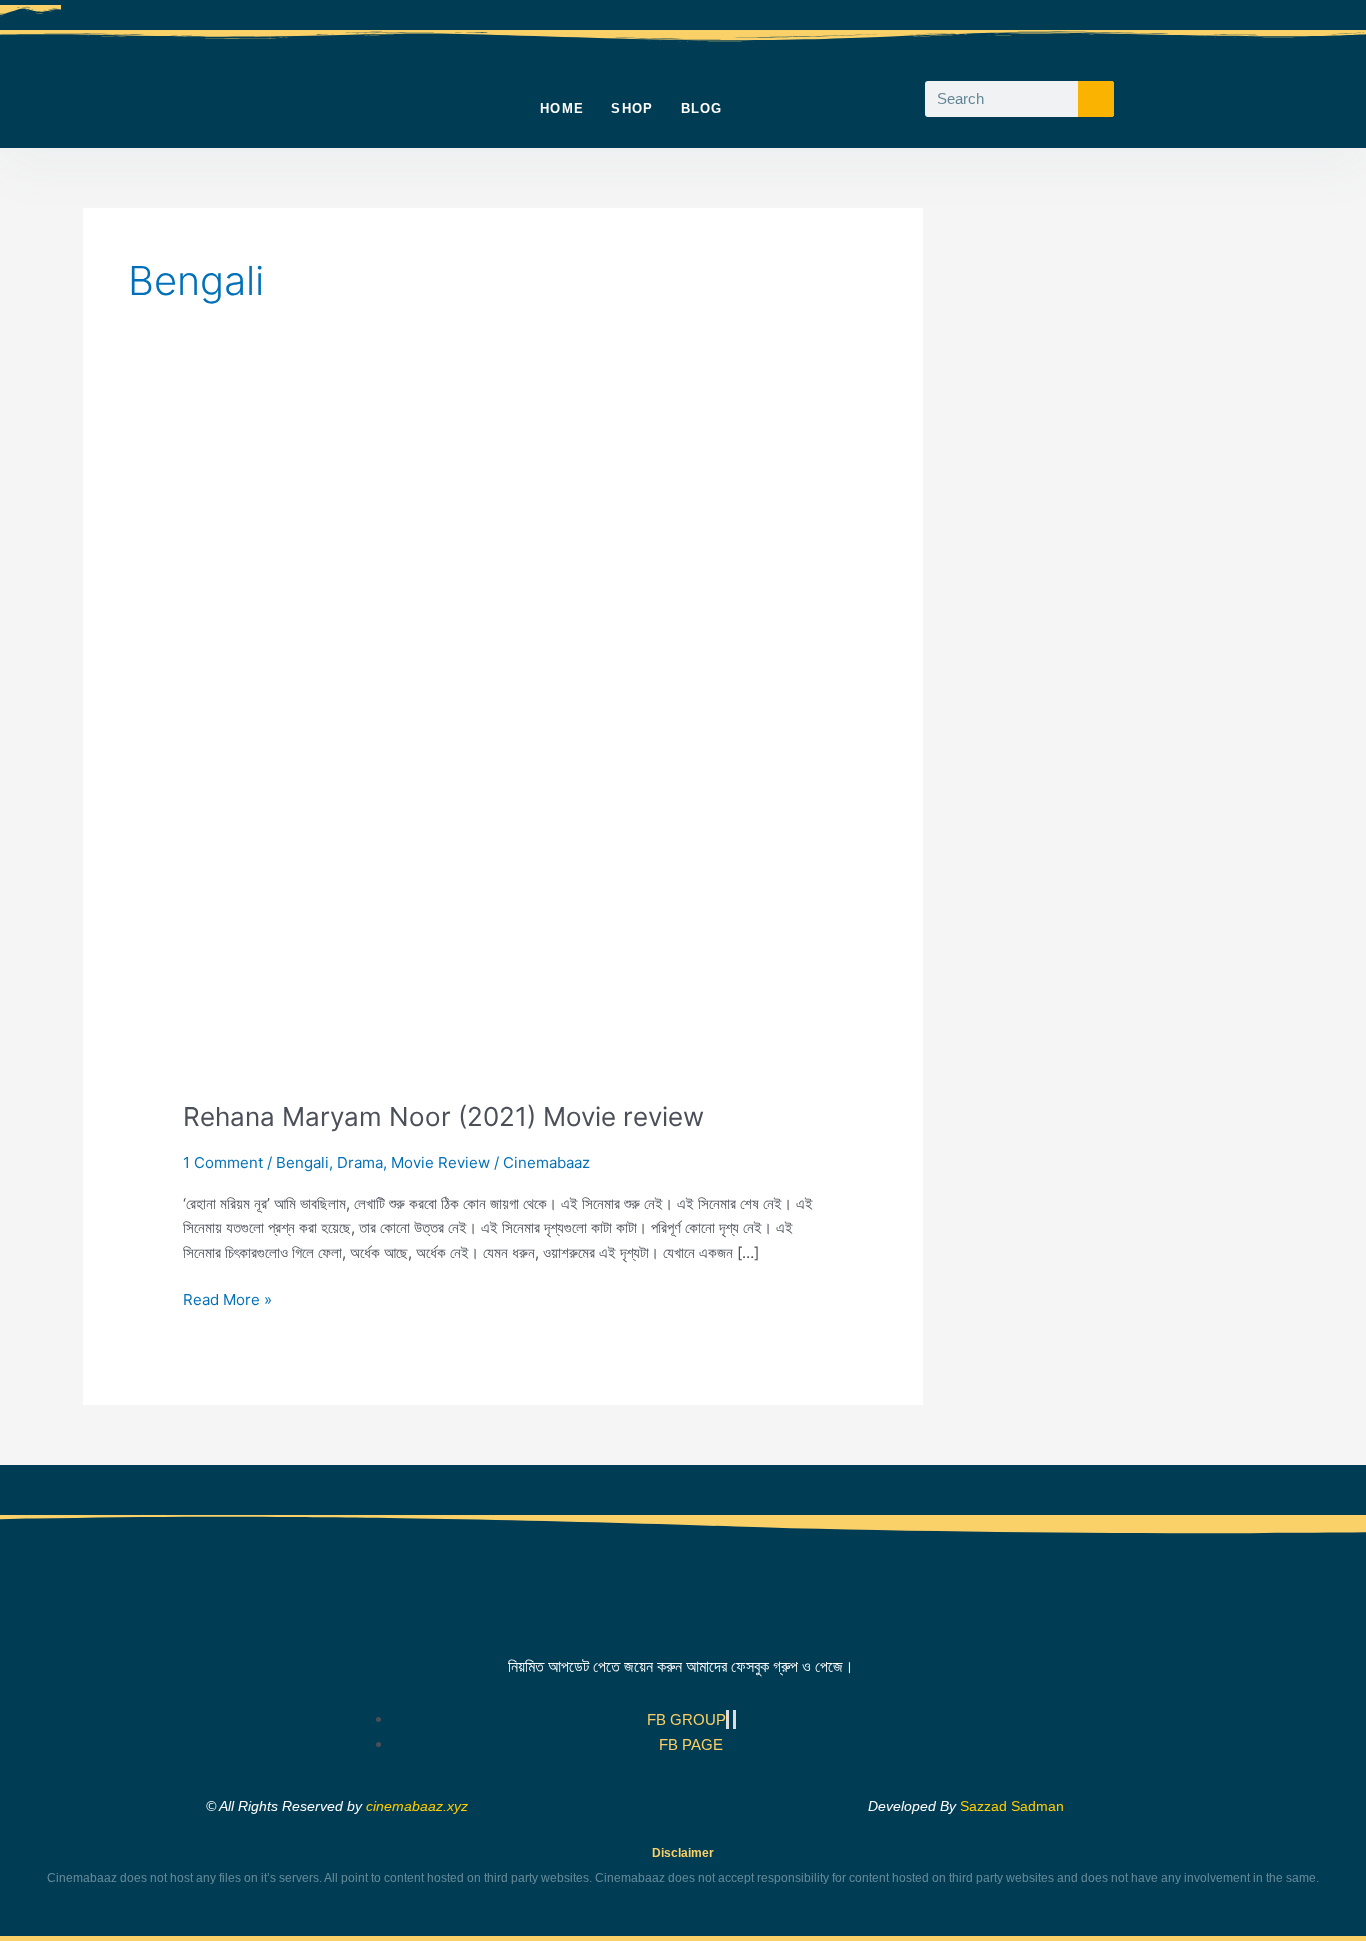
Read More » (227, 1298)
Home (562, 108)
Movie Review (440, 1162)
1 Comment (223, 1162)
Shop (632, 108)
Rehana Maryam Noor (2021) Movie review (443, 1116)
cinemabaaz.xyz (417, 1806)
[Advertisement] (1133, 508)
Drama (360, 1162)
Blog (702, 108)
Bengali (302, 1162)
